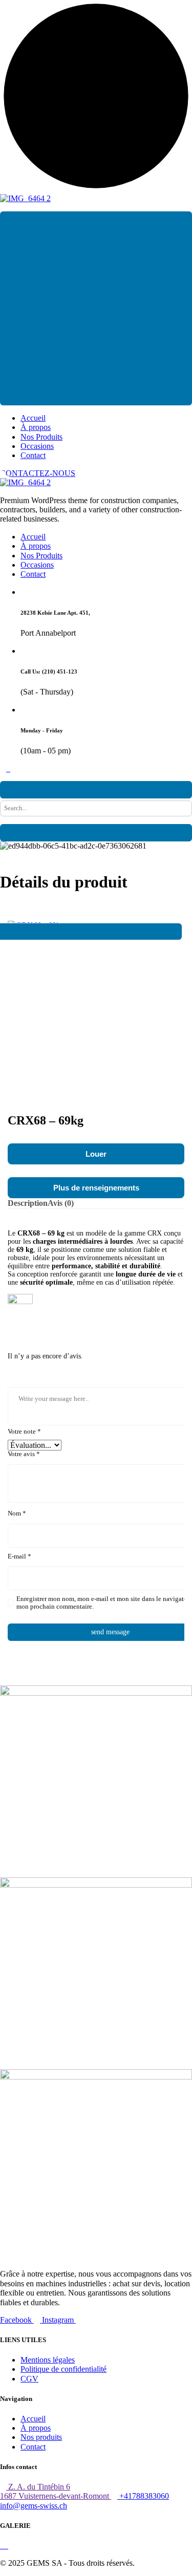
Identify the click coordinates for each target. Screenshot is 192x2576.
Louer (96, 1154)
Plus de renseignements (96, 1188)
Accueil (33, 418)
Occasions (37, 446)
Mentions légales (48, 2360)
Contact (33, 455)
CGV (29, 2379)
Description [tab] (28, 1203)
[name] (4, 769)
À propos (36, 427)
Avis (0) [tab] (61, 1203)
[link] (1, 2546)
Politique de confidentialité (63, 2369)
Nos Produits (41, 437)
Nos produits (41, 2437)
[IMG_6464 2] (25, 198)
